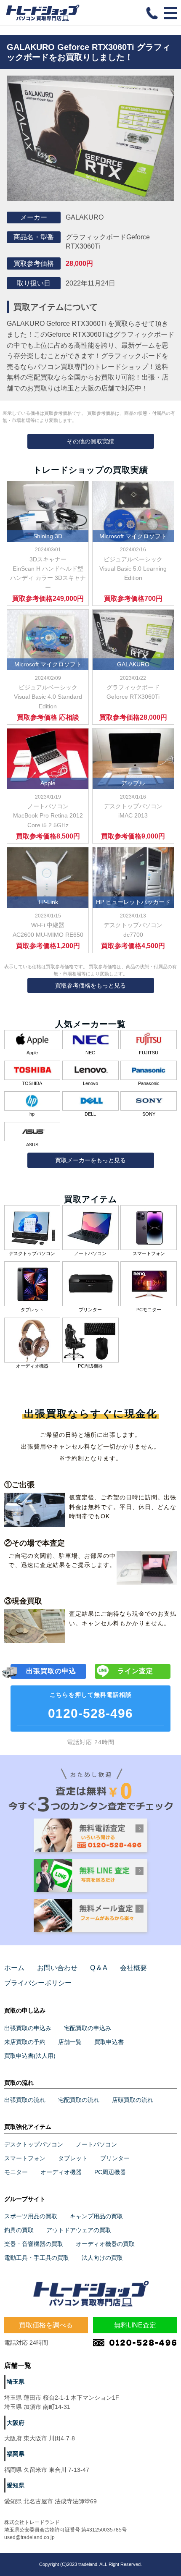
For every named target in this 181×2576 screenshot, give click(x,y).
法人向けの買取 (102, 2258)
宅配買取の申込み (88, 2028)
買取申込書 (109, 2042)
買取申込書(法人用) (30, 2056)
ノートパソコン (96, 2144)
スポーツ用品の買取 (31, 2216)
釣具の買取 (19, 2230)
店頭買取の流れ (133, 2100)
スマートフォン (25, 2158)
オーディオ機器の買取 (105, 2244)
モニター (16, 2172)
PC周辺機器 (110, 2172)
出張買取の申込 (51, 1671)
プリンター (115, 2158)
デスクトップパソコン (34, 2144)
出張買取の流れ (25, 2100)
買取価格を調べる (46, 2325)
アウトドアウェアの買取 (79, 2230)
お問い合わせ (57, 1968)
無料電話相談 (90, 1706)
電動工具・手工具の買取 (37, 2258)
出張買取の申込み (28, 2028)
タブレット (73, 2158)
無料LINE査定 (135, 2325)
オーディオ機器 (61, 2172)
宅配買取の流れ (79, 2100)
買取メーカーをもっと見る (90, 1160)
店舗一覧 (70, 2042)
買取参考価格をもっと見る (90, 985)
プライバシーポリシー (38, 1983)
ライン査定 (135, 1671)
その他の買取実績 (90, 441)
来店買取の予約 (25, 2042)
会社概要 (133, 1968)
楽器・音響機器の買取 (34, 2244)
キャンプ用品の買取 (96, 2216)
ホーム (14, 1968)
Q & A (99, 1968)
